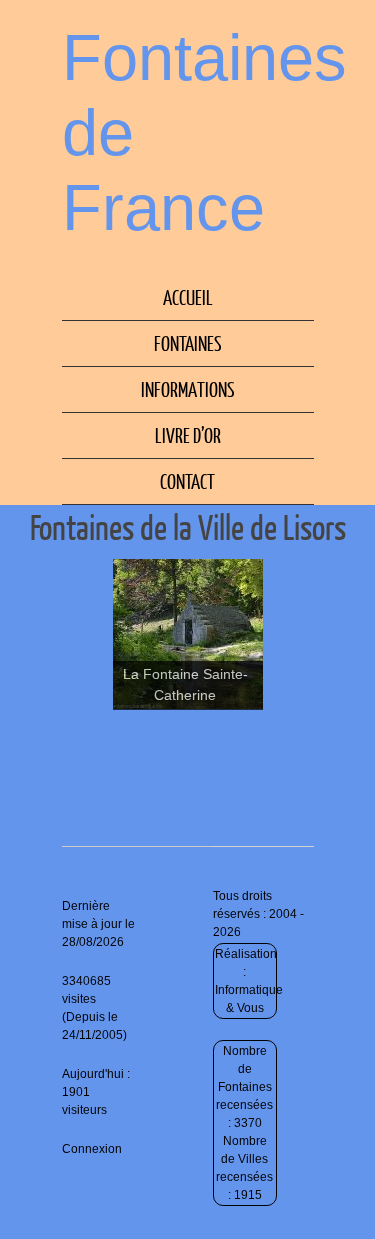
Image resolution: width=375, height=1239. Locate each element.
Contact (187, 481)
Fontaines (188, 343)
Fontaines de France (204, 132)
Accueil (188, 297)
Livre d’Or (188, 435)
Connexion (92, 1149)
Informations (188, 389)
